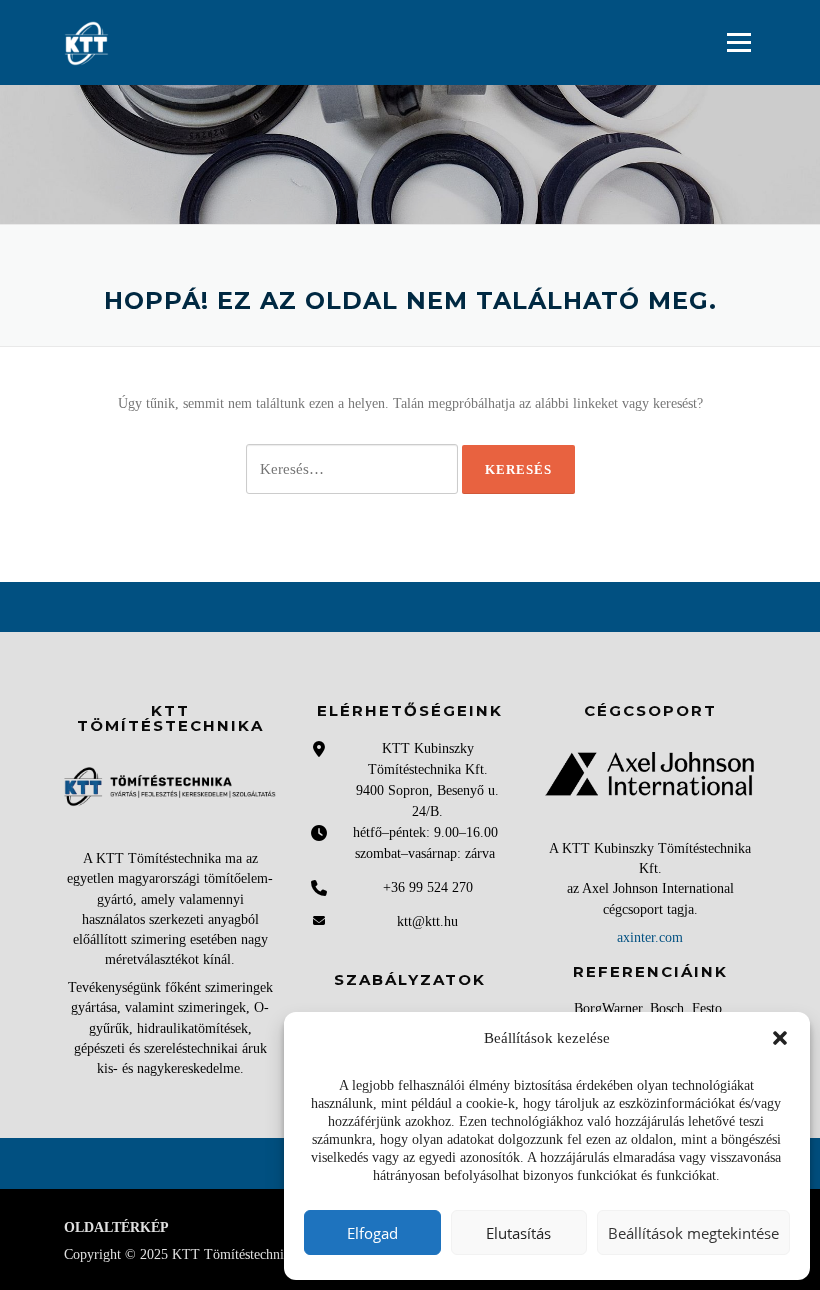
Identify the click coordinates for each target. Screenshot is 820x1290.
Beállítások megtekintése (693, 1233)
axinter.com (650, 937)
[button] (780, 1038)
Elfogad (372, 1233)
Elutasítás (518, 1233)
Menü (738, 42)
